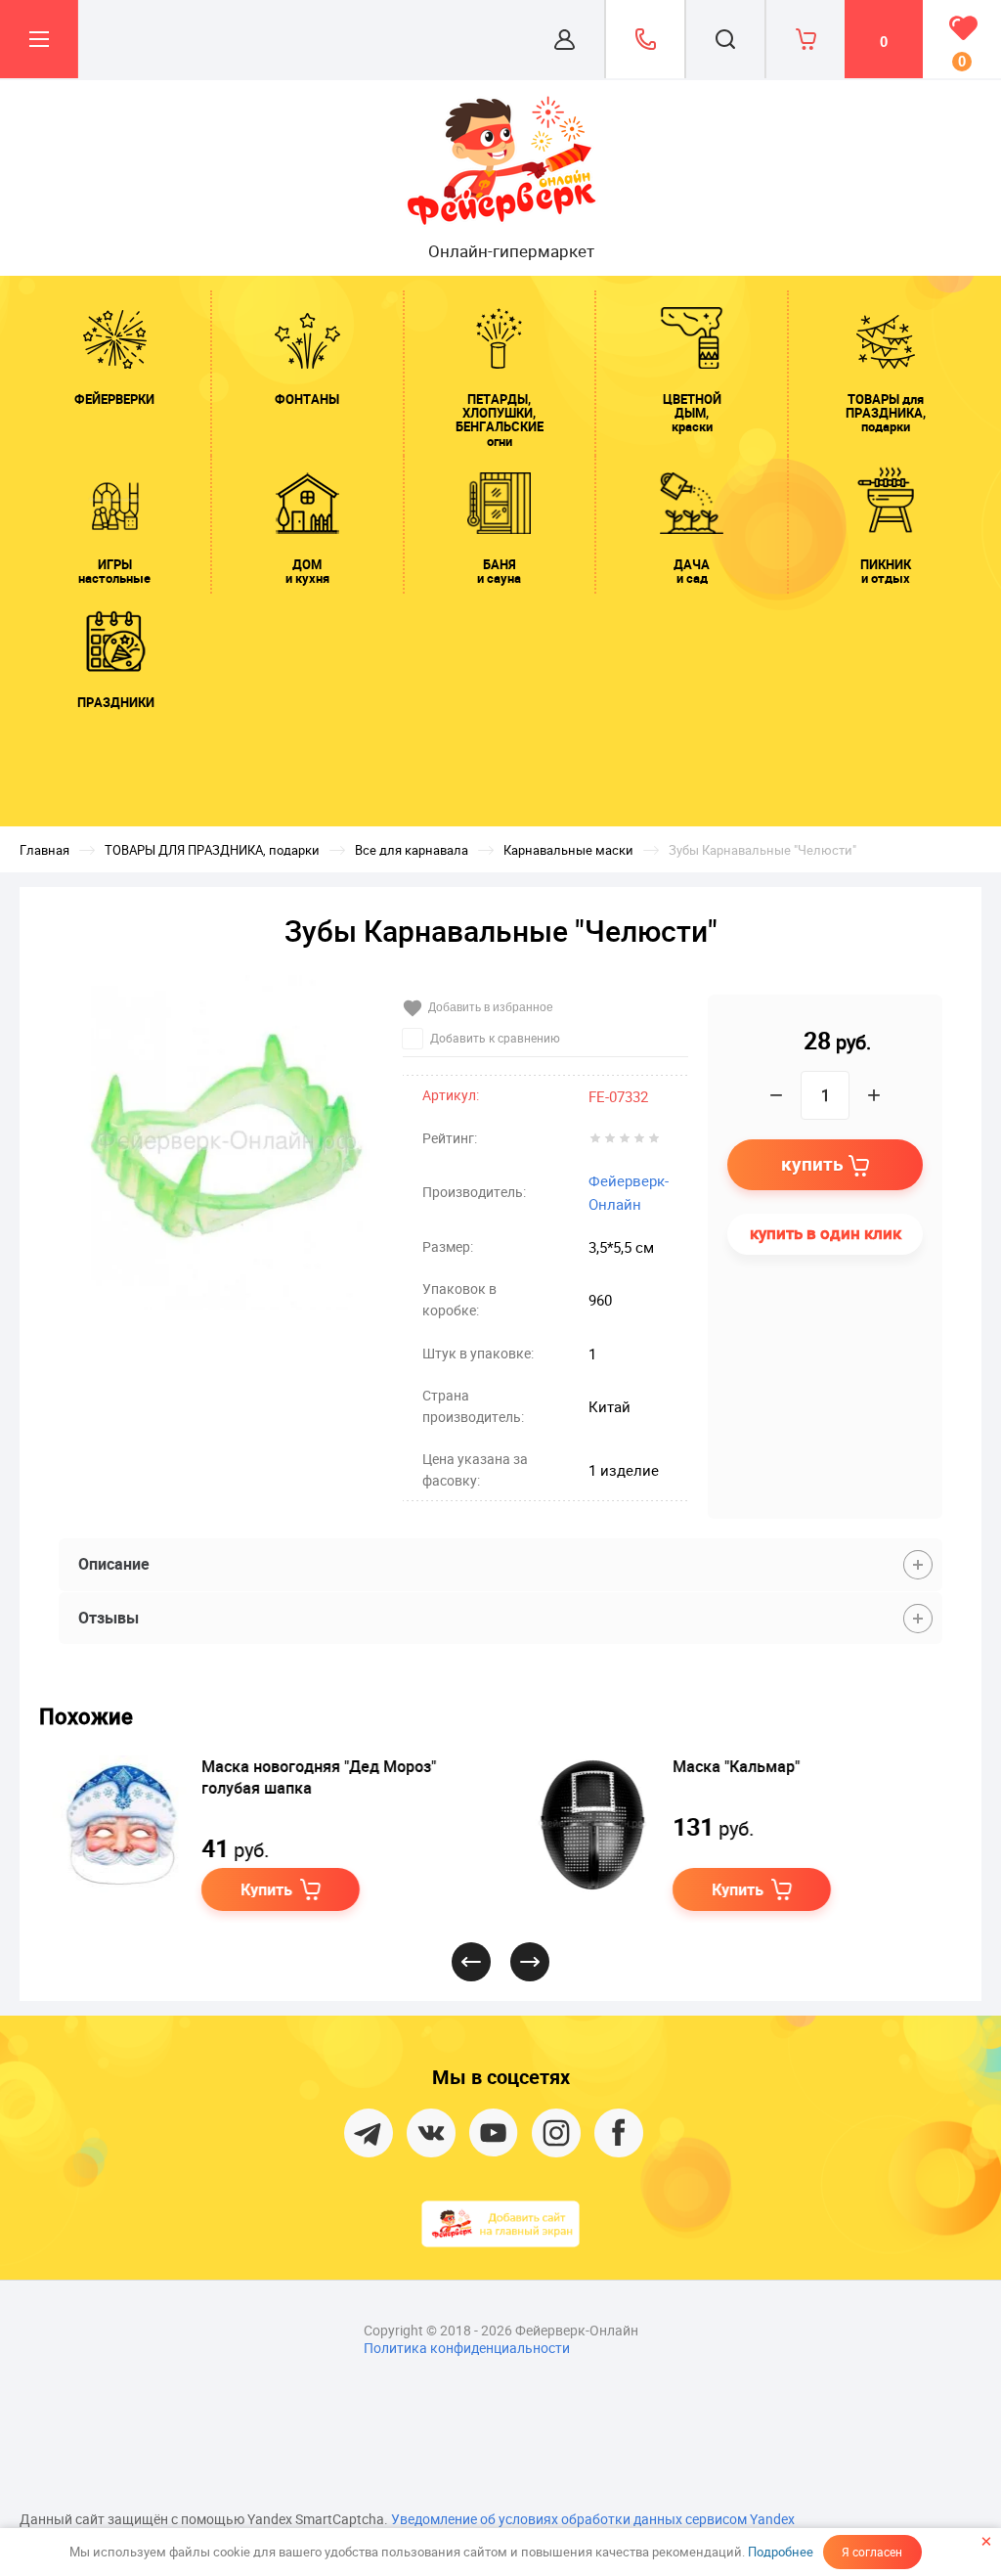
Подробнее (781, 2552)
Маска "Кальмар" (734, 1766)
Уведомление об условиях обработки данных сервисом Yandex (593, 2519)
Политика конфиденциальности (467, 2348)
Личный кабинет (565, 39)
